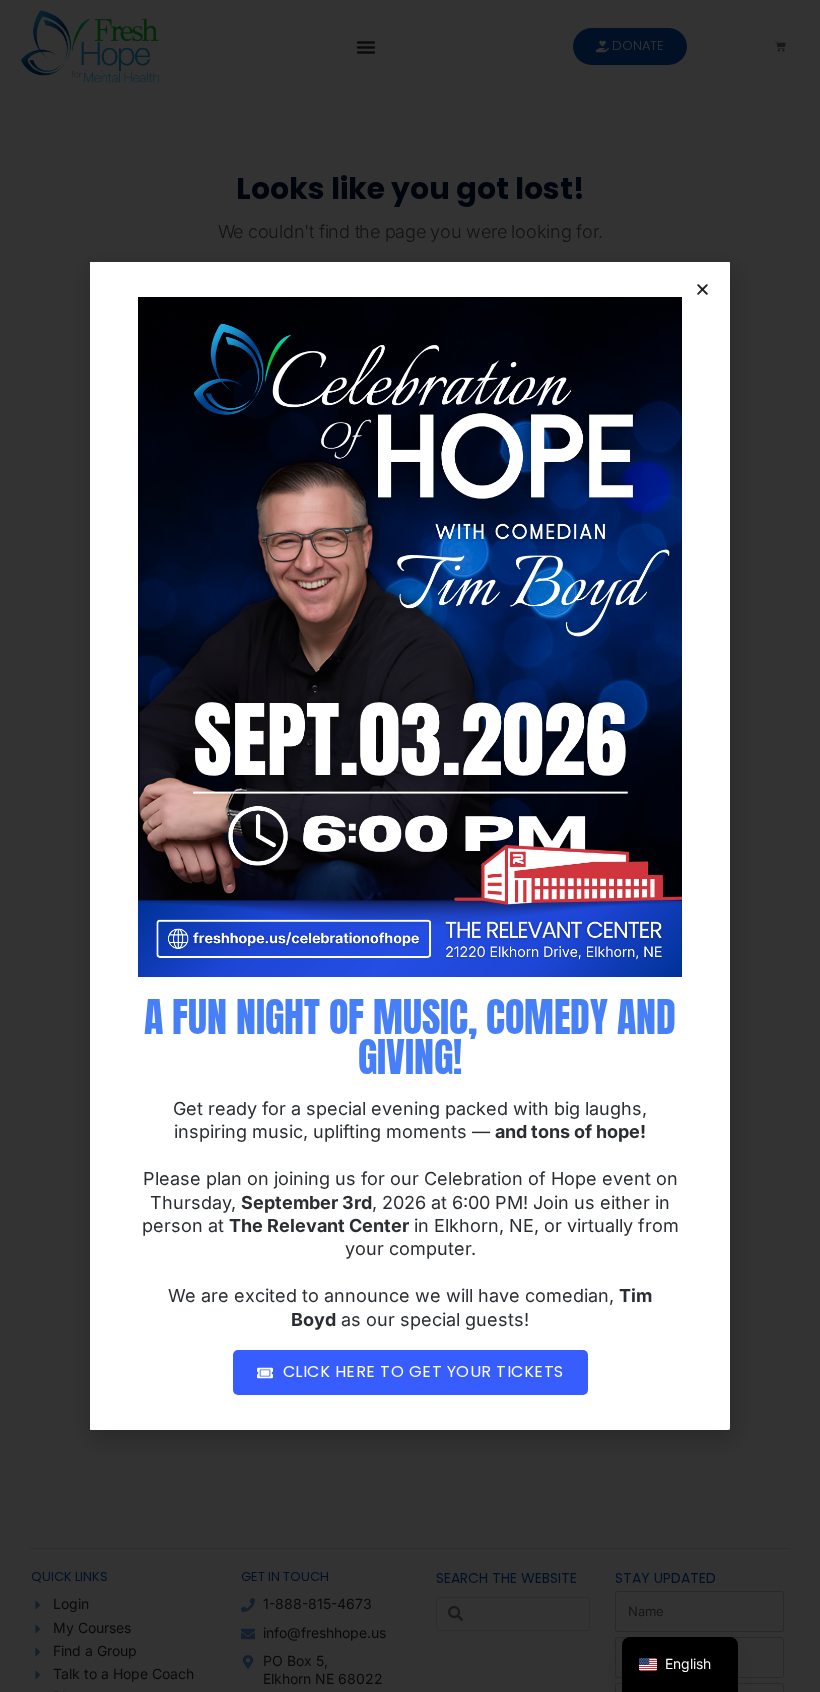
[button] (702, 289)
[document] (410, 846)
